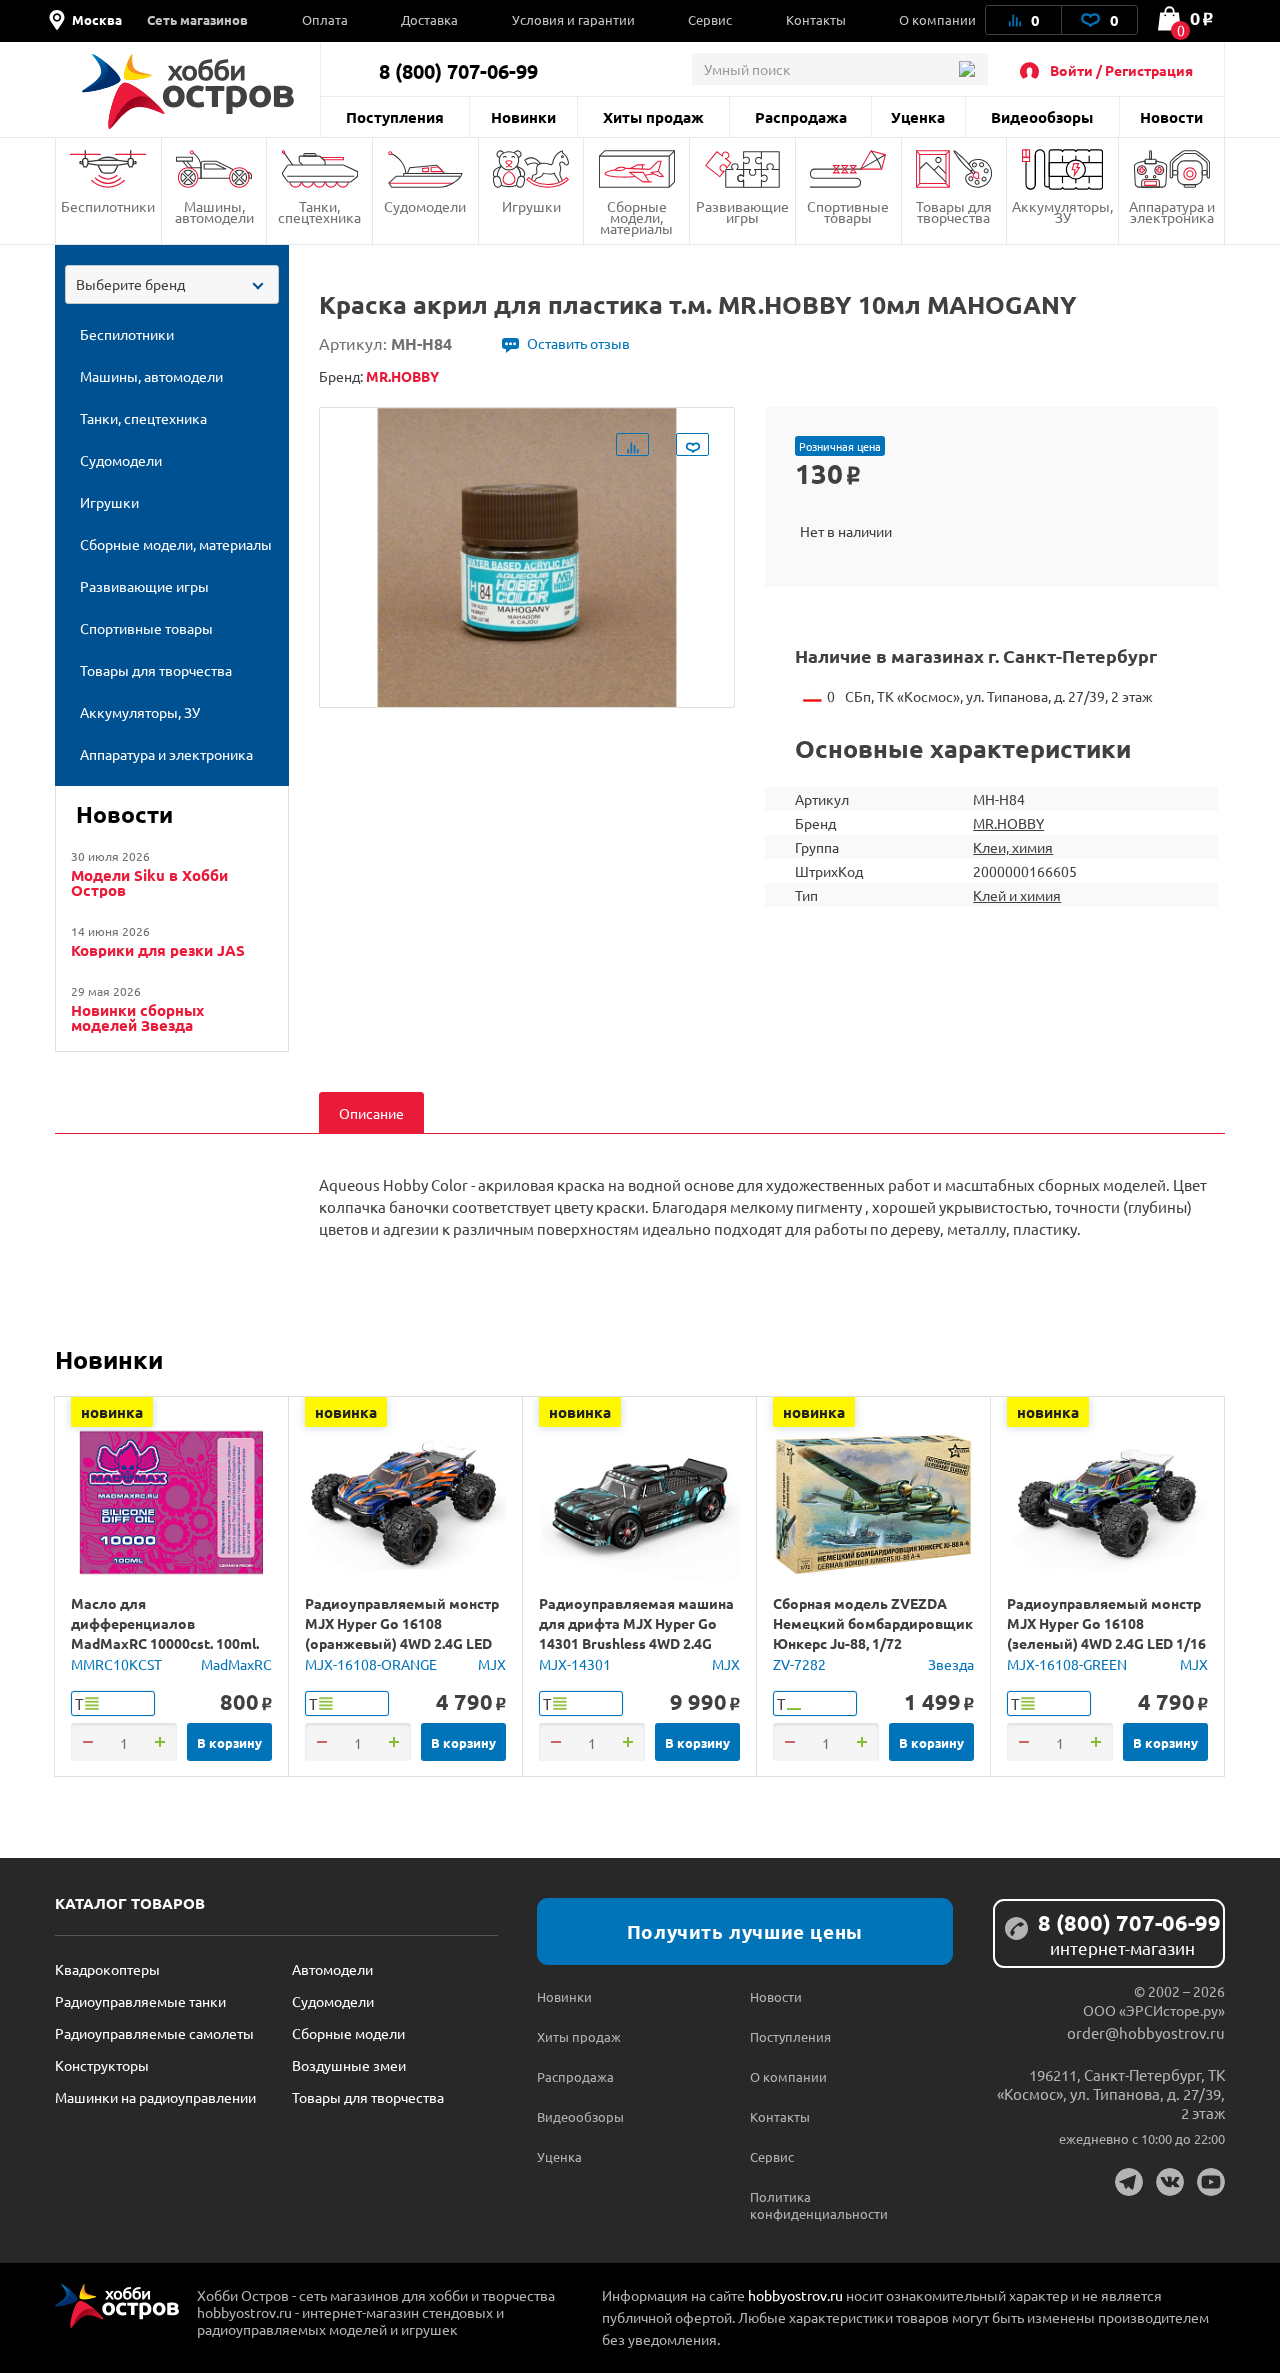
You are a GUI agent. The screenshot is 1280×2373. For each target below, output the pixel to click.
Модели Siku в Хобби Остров (149, 883)
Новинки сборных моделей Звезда (137, 1018)
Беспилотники (108, 206)
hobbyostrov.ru (795, 2295)
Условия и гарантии (573, 19)
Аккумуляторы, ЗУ (1062, 211)
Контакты (816, 19)
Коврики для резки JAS (158, 950)
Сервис (710, 19)
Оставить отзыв (578, 343)
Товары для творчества (954, 211)
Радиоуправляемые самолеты (154, 2033)
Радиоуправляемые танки (140, 2001)
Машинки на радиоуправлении (155, 2097)
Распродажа (801, 117)
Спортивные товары (848, 211)
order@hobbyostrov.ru (1146, 2032)
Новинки (523, 117)
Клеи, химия (1013, 847)
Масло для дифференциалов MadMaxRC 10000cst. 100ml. (165, 1623)
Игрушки (531, 206)
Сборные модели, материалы (636, 217)
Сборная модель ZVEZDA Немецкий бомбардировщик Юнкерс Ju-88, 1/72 (873, 1623)
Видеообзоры (1042, 117)
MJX (492, 1664)
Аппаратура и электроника (1172, 211)
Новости (1171, 117)
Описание (371, 1113)
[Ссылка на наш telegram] (1129, 2182)
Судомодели (425, 206)
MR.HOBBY (1008, 823)
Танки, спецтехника (319, 211)
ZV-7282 (799, 1664)
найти (966, 69)
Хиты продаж (653, 117)
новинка (112, 1412)
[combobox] (172, 284)
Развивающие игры (742, 211)
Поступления (395, 117)
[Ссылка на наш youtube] (1211, 2182)
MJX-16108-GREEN (1067, 1664)
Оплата (325, 19)
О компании (937, 19)
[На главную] (187, 91)
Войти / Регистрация (1121, 70)
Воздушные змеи (349, 2065)
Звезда (951, 1664)
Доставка (429, 19)
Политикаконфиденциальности (803, 2205)
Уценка (918, 117)
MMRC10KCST (116, 1664)
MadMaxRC (236, 1664)
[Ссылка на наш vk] (1170, 2182)
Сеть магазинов (197, 19)
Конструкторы (102, 2065)
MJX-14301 (575, 1664)
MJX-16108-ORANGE (371, 1664)
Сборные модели (348, 2033)
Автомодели (332, 1969)
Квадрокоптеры (107, 1969)
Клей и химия (1017, 895)
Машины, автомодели (214, 211)
